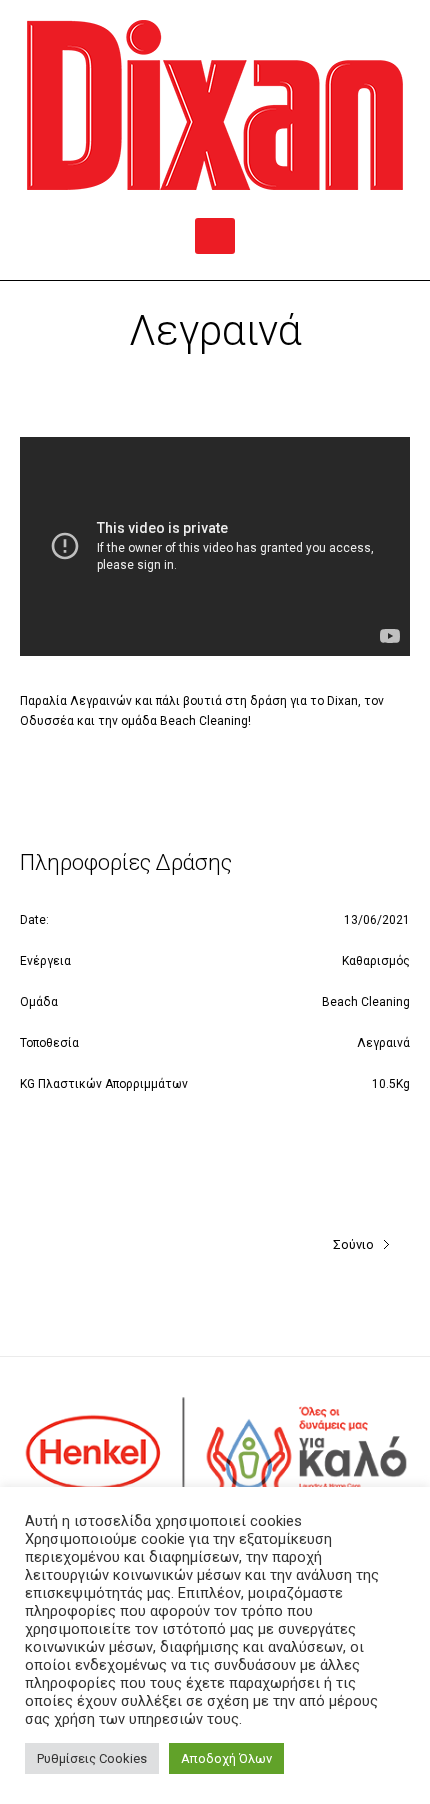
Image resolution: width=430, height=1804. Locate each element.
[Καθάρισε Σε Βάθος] (215, 105)
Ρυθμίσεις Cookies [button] (92, 1758)
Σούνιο (353, 1244)
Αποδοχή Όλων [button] (226, 1758)
